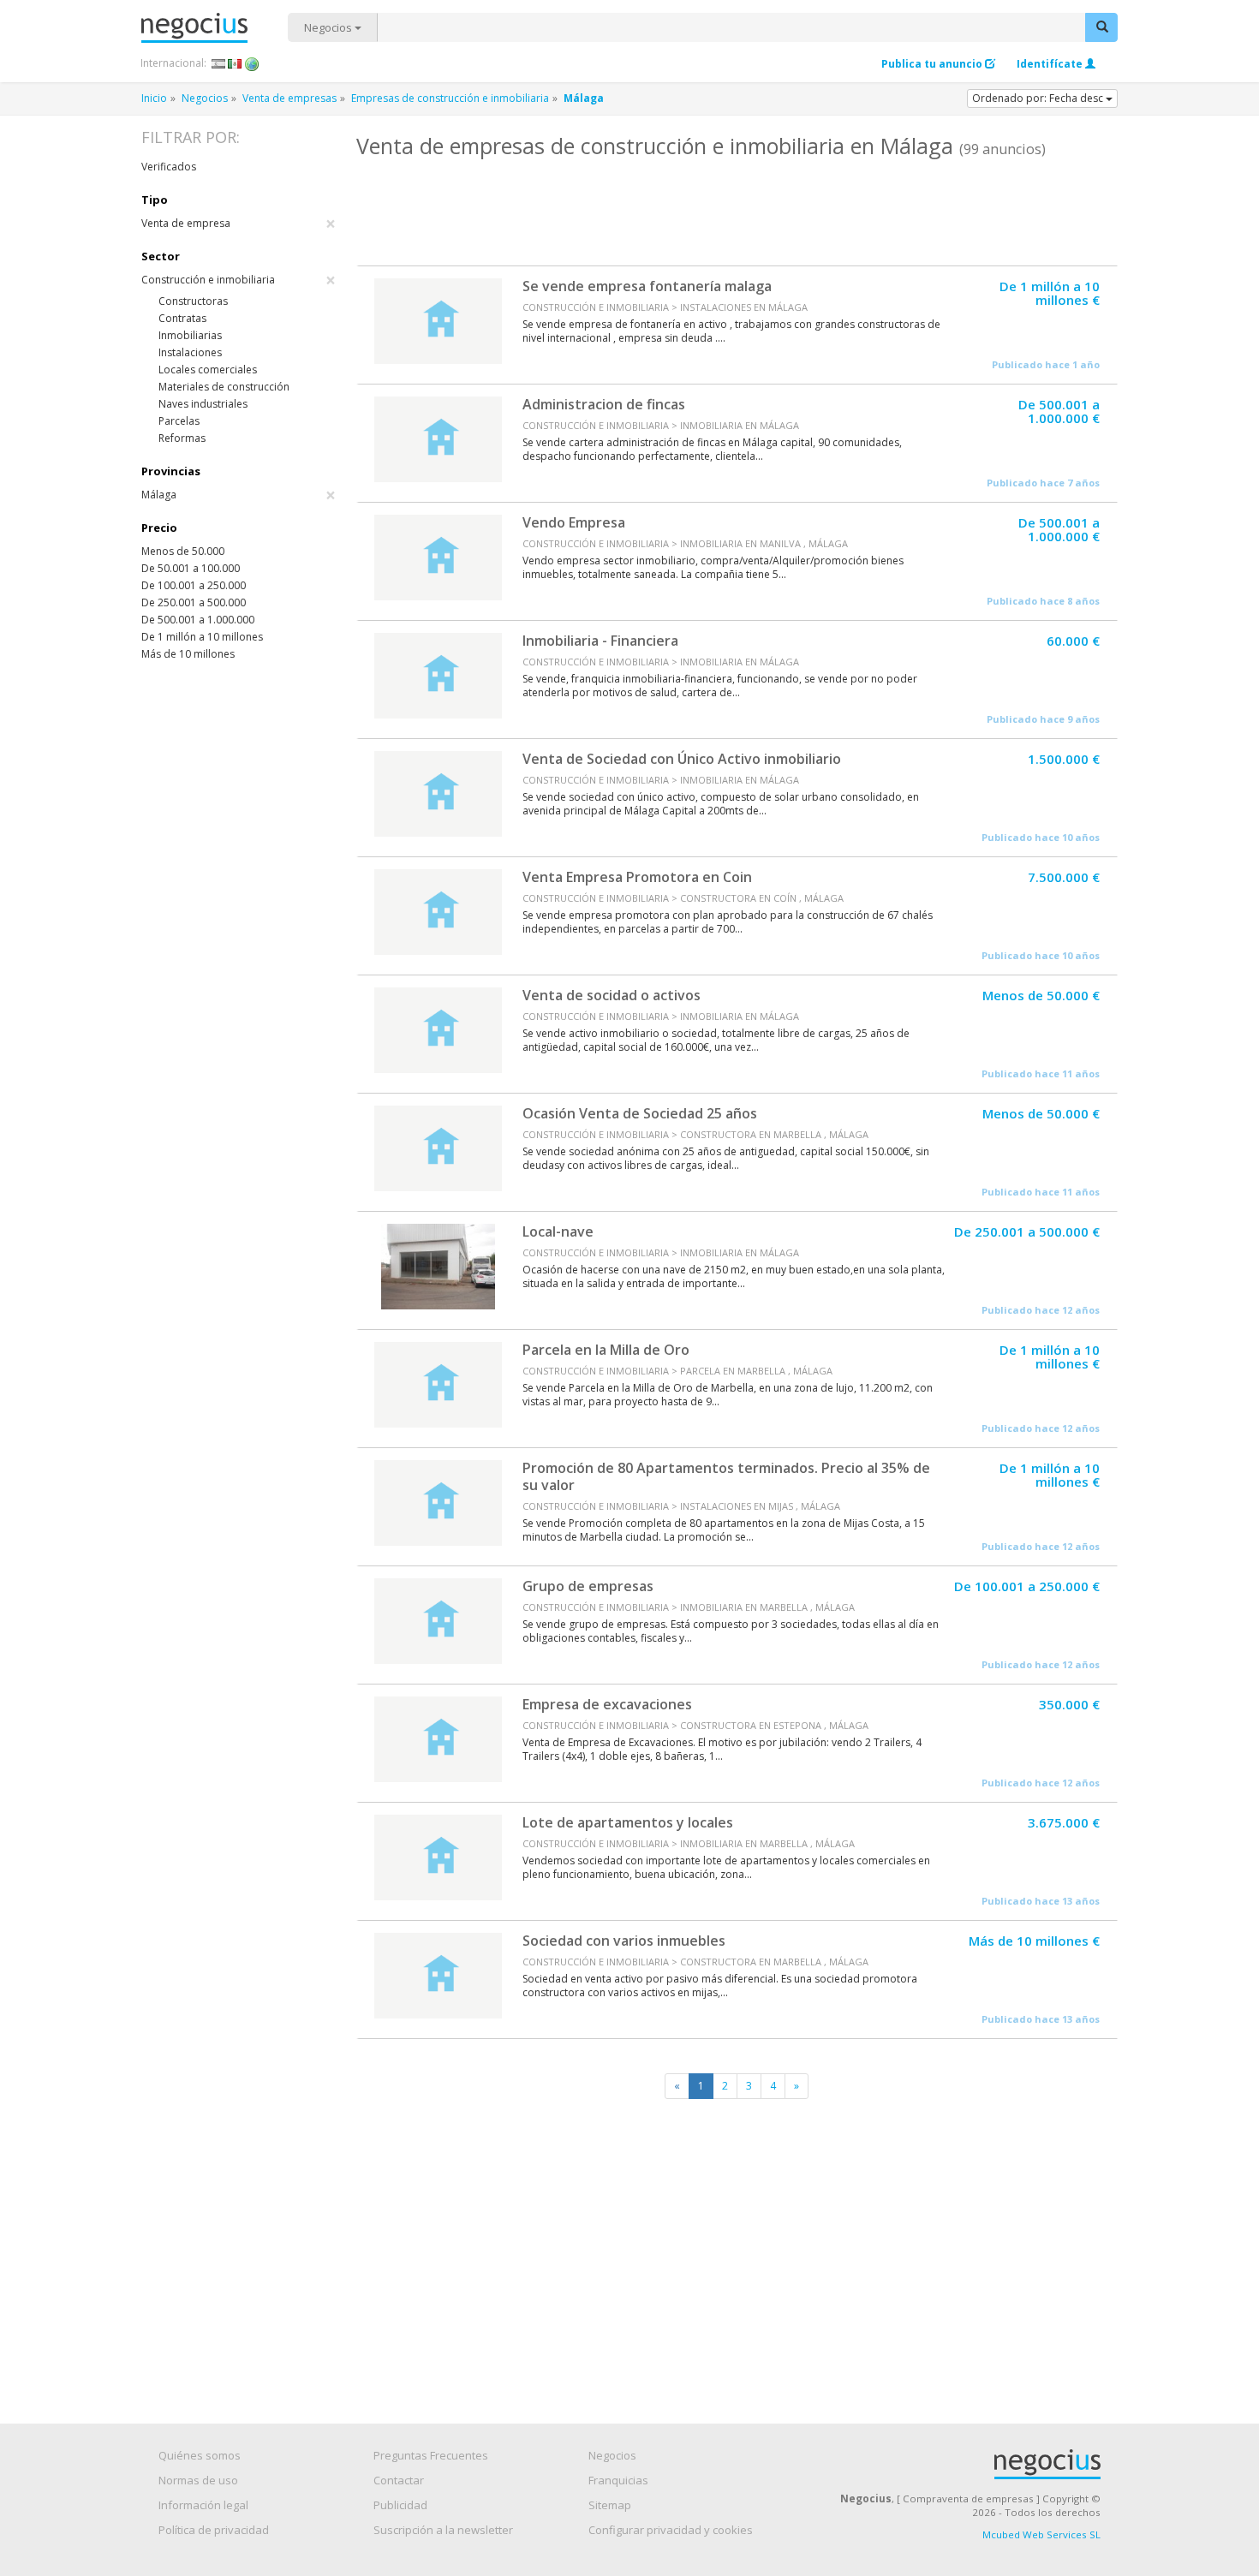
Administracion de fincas (604, 404)
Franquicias (618, 2480)
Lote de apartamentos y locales (628, 1822)
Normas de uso (198, 2480)
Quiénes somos (200, 2455)
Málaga (239, 495)
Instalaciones (190, 352)
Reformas (182, 438)
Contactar (399, 2480)
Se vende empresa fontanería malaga (647, 286)
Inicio (154, 98)
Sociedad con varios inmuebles (624, 1941)
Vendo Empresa (574, 522)
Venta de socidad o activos (612, 995)
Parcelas (179, 421)
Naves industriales (203, 404)
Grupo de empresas (588, 1586)
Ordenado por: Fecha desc (1039, 98)
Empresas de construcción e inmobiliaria (450, 98)
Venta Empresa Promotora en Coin (637, 877)
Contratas (182, 318)
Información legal (203, 2505)
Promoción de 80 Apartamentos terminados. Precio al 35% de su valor (726, 1476)
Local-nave (558, 1231)
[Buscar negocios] (1101, 27)
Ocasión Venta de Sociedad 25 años (640, 1113)
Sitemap (610, 2505)
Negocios (329, 27)
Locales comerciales (208, 370)
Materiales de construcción (224, 387)
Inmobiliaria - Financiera (600, 641)
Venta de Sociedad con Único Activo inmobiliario (682, 759)
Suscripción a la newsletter (443, 2530)
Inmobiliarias (190, 335)
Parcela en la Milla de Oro (606, 1350)
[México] (235, 63)
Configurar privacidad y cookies (671, 2530)
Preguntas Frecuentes (431, 2455)
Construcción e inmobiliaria (239, 280)
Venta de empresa (239, 224)
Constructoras (193, 301)
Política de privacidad (214, 2530)
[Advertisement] (737, 210)
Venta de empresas (289, 98)
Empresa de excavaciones (607, 1704)
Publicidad (400, 2505)
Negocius (215, 28)
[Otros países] (252, 63)
